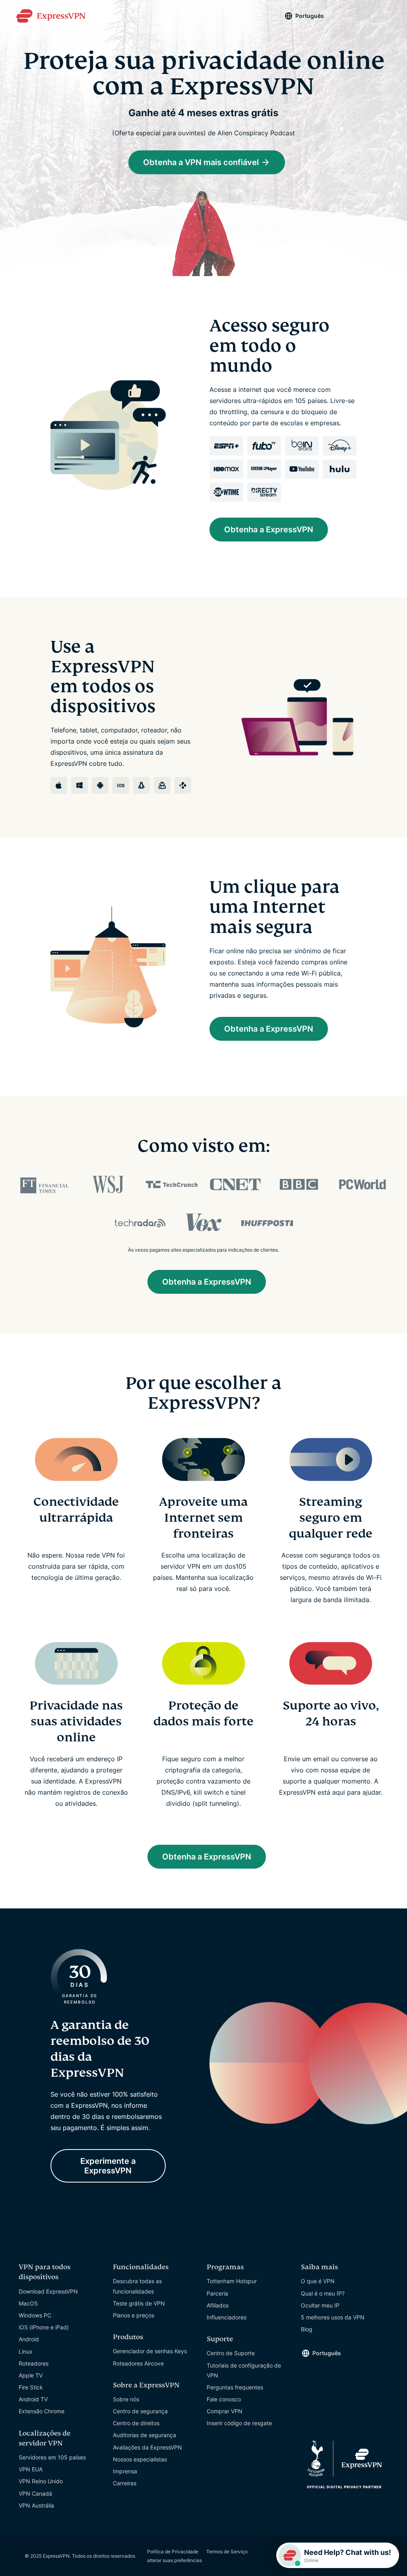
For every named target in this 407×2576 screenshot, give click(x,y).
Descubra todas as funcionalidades (137, 2286)
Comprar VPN (225, 2411)
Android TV (33, 2399)
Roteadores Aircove (138, 2363)
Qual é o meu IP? (323, 2293)
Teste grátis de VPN (139, 2303)
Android (29, 2339)
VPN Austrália (36, 2505)
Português (310, 16)
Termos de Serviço (227, 2552)
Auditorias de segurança (144, 2435)
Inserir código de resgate (239, 2423)
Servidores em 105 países (52, 2457)
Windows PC (35, 2315)
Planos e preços (134, 2315)
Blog (307, 2329)
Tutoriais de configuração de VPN (244, 2370)
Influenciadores (227, 2317)
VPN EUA (31, 2469)
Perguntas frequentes (235, 2387)
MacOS (28, 2303)
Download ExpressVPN (48, 2291)
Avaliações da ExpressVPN (147, 2447)
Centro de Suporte (231, 2353)
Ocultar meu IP (320, 2305)
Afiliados (218, 2305)
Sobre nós (126, 2399)
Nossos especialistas (140, 2459)
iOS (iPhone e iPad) (44, 2327)
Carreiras (125, 2483)
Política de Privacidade (173, 2552)
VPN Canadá (35, 2493)
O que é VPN (318, 2281)
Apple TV (31, 2375)
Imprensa (125, 2471)
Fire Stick (31, 2387)
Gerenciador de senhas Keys (150, 2351)
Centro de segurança (140, 2411)
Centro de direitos (136, 2423)
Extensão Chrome (42, 2411)
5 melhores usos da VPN (333, 2317)
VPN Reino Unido (41, 2481)
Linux (26, 2351)
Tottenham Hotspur (232, 2281)
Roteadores (34, 2363)
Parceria (217, 2293)
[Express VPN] (51, 16)
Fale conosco (224, 2399)
